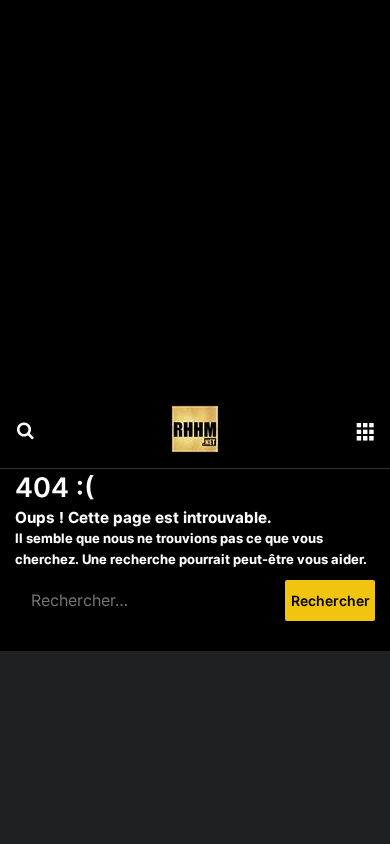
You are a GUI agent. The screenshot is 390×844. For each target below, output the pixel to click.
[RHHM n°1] (195, 429)
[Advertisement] (195, 195)
